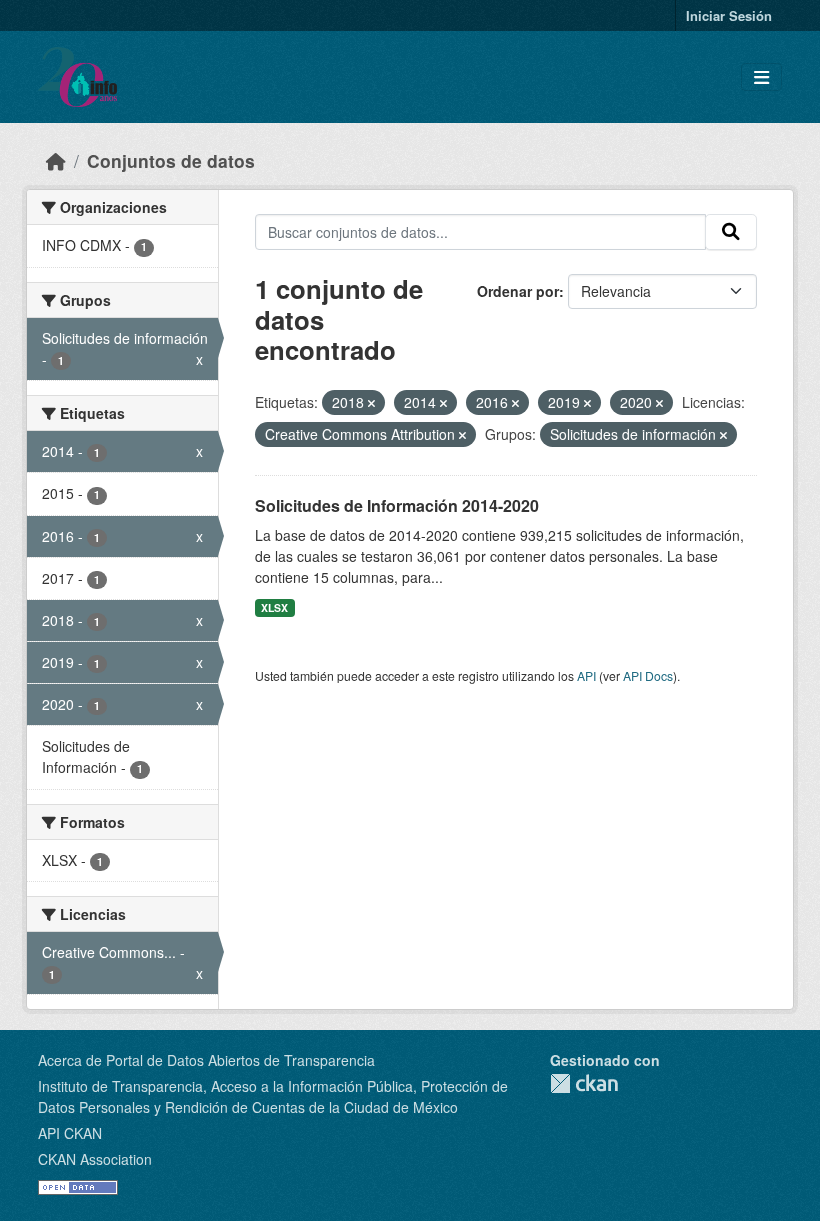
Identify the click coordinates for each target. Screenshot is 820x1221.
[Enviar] (731, 232)
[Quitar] (371, 403)
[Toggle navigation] (761, 77)
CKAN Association (95, 1159)
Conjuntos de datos (171, 160)
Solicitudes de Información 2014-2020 (397, 505)
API (586, 675)
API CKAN (70, 1133)
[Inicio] (56, 160)
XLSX (274, 607)
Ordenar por (518, 291)
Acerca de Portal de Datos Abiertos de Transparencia (206, 1060)
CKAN (584, 1083)
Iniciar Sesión (729, 15)
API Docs (648, 675)
